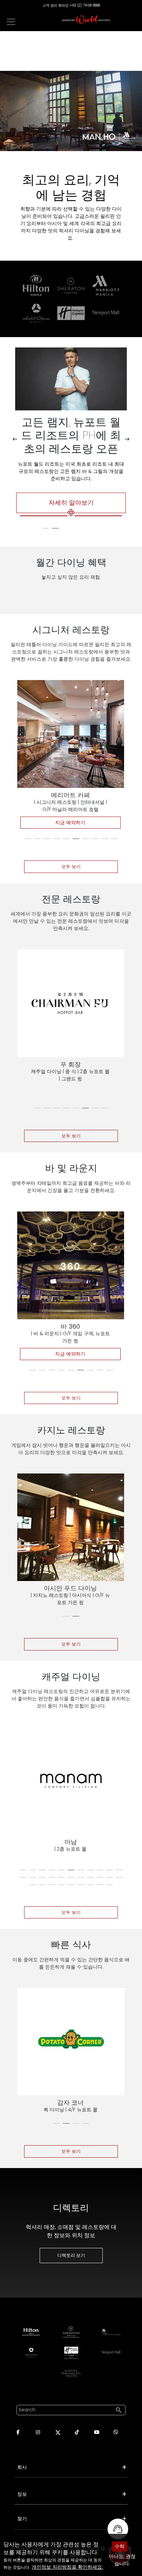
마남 (71, 1842)
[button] (46, 528)
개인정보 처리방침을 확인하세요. (67, 2567)
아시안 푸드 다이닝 (71, 1588)
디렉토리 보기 (71, 2255)
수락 (120, 2546)
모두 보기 (71, 867)
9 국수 (70, 1064)
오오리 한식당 (70, 795)
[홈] (86, 20)
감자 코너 (70, 2103)
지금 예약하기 (70, 822)
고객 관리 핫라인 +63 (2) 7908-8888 (71, 5)
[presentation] (15, 439)
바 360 (70, 1326)
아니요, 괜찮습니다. (122, 2560)
